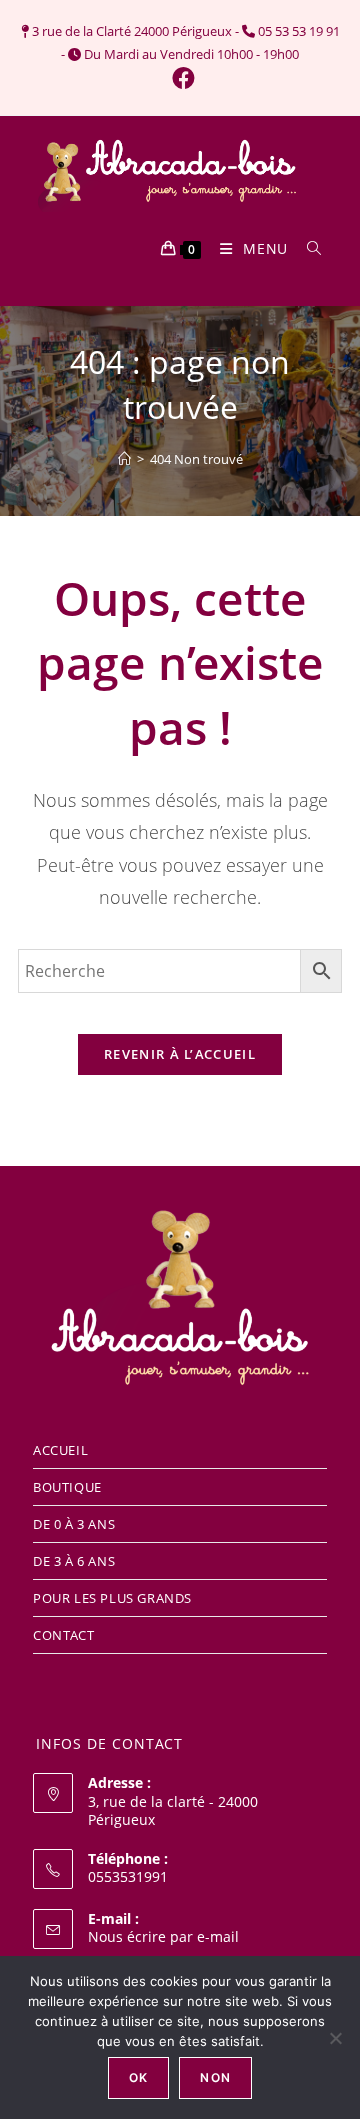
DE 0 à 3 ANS (74, 1524)
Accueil (60, 1450)
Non (215, 2077)
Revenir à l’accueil (180, 1054)
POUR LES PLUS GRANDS (112, 1598)
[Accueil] (124, 459)
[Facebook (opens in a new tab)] (180, 78)
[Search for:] (307, 248)
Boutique (67, 1487)
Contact (63, 1635)
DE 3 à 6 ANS (74, 1561)
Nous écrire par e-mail (163, 1936)
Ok (138, 2077)
